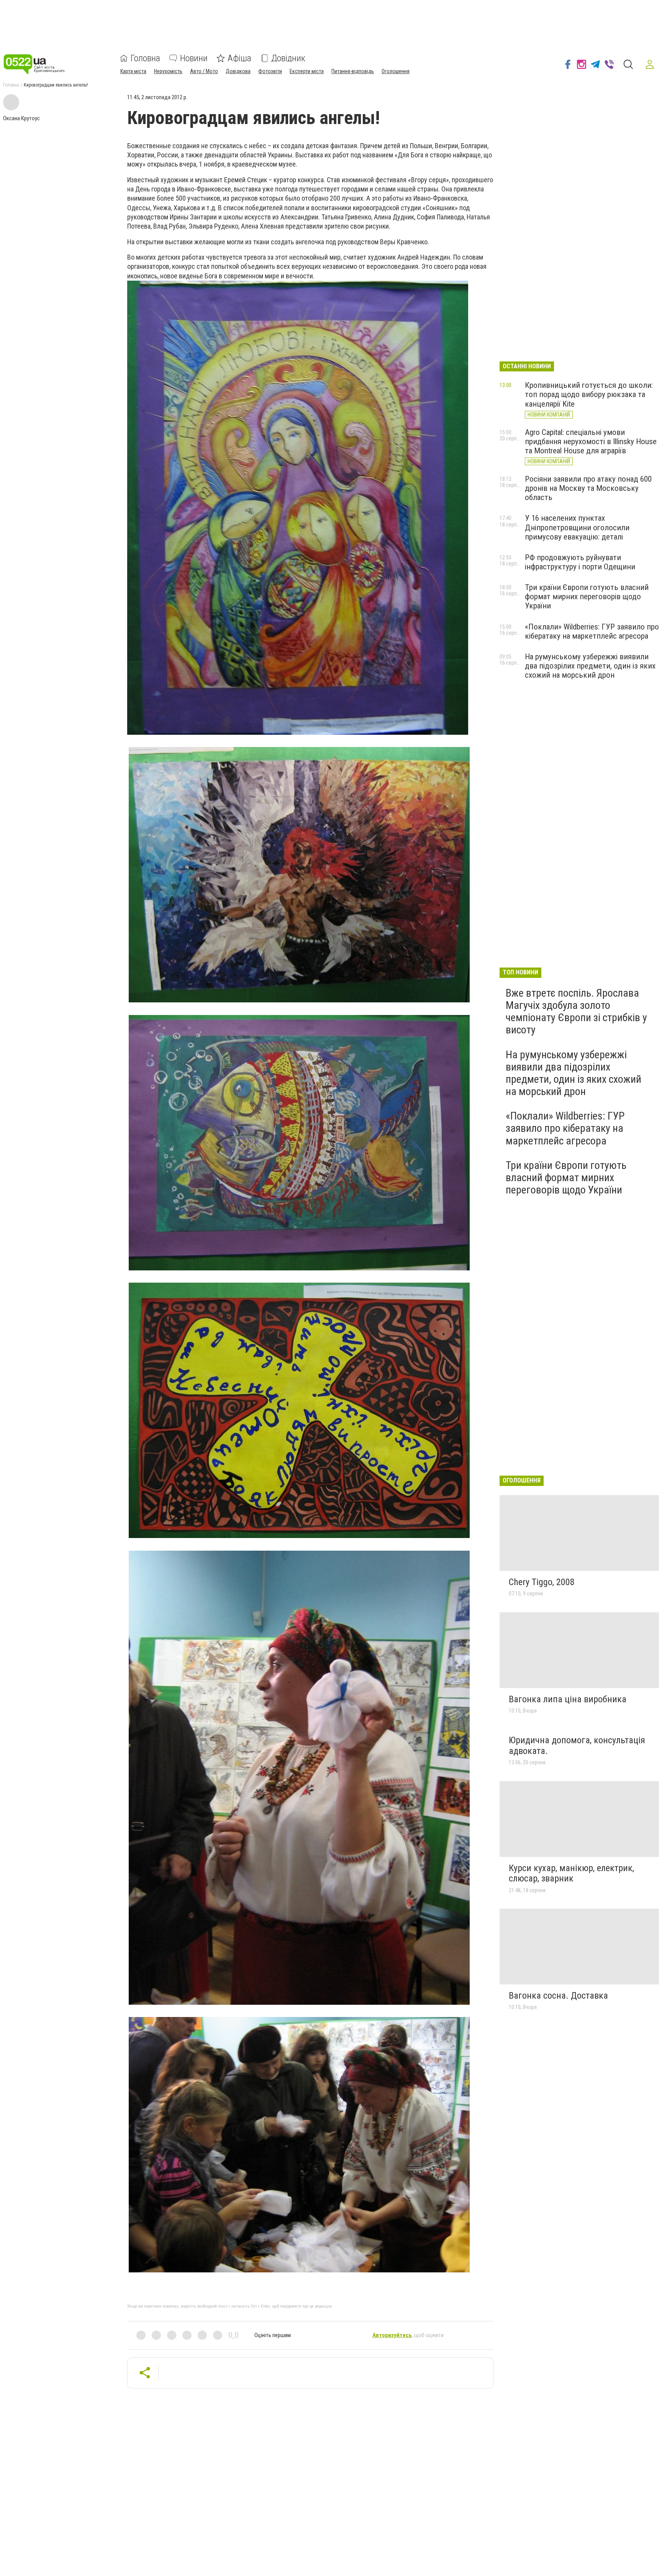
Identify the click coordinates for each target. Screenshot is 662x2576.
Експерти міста (307, 71)
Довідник (288, 58)
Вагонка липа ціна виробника (568, 1699)
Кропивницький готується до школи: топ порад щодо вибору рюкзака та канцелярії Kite (589, 394)
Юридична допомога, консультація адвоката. (577, 1746)
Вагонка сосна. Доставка (558, 1996)
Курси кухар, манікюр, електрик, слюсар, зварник (571, 1873)
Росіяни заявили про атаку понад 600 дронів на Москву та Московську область (588, 488)
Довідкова (238, 71)
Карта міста (133, 71)
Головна (145, 58)
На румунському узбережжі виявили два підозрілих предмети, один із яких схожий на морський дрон (590, 666)
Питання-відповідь (353, 71)
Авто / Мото (204, 71)
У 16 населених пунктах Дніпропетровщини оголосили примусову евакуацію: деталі (577, 527)
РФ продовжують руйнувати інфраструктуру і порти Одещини (580, 562)
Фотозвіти (270, 71)
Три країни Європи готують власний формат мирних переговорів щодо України (587, 597)
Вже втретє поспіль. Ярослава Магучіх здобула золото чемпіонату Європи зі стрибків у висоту (576, 1012)
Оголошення (396, 71)
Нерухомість (168, 71)
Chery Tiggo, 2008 (542, 1582)
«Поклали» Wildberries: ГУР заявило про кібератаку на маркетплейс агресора (592, 631)
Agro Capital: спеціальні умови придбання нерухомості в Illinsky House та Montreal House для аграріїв (591, 441)
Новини (194, 58)
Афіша (239, 58)
